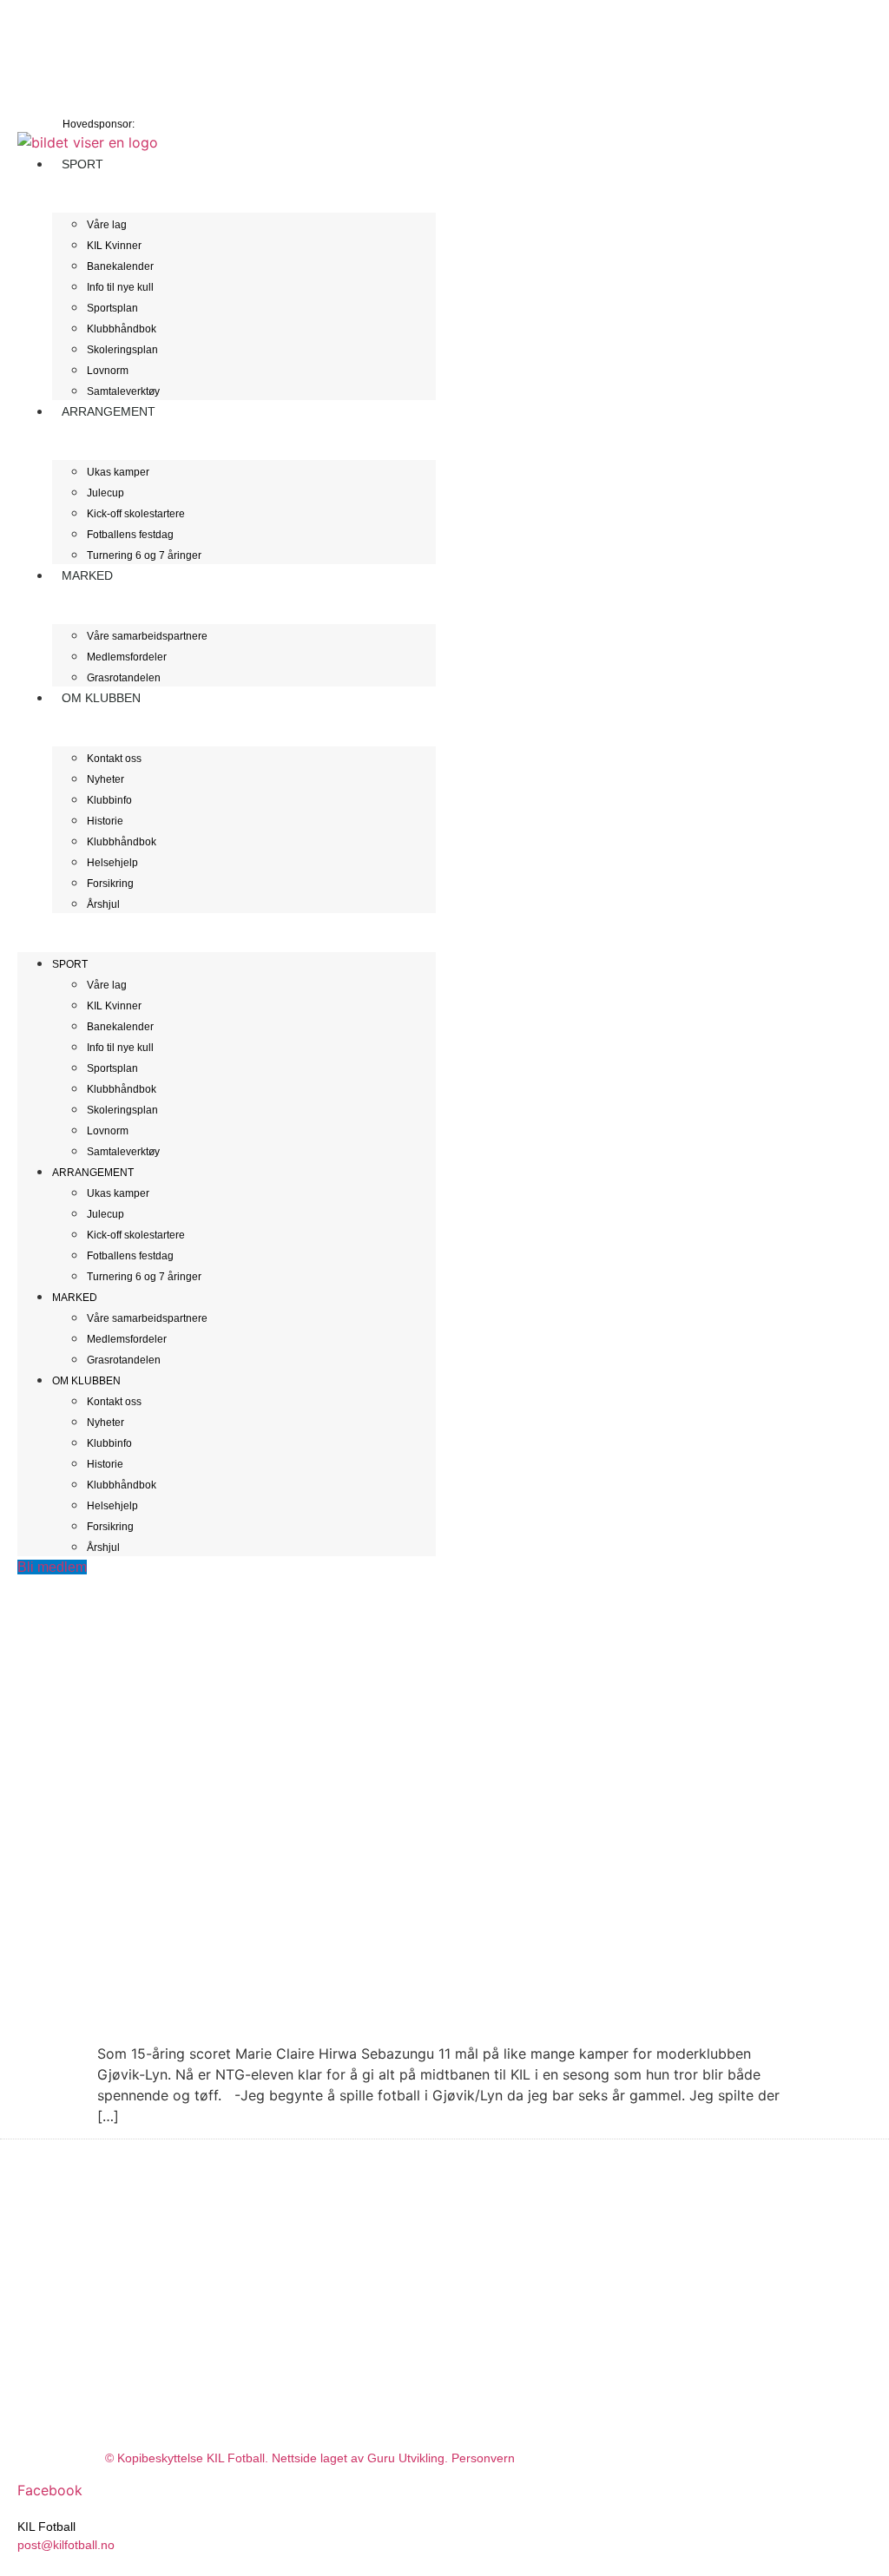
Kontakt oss (114, 759)
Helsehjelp (112, 863)
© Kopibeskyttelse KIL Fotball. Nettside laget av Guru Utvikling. (278, 2458)
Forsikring (110, 884)
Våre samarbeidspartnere (147, 636)
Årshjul (103, 904)
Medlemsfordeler (127, 657)
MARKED (87, 575)
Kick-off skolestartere (136, 514)
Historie (105, 821)
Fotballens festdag (130, 535)
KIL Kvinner (114, 246)
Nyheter (105, 779)
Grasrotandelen (124, 1360)
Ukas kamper (118, 472)
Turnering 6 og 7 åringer (144, 555)
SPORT (82, 164)
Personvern (483, 2458)
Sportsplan (112, 308)
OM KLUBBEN (101, 698)
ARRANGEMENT (109, 411)
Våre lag (107, 225)
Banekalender (120, 266)
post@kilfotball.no (66, 2545)
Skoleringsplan (122, 350)
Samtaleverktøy (123, 1152)
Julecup (105, 493)
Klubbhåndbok (122, 329)
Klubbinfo (109, 800)
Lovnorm (108, 371)
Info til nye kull (120, 287)
